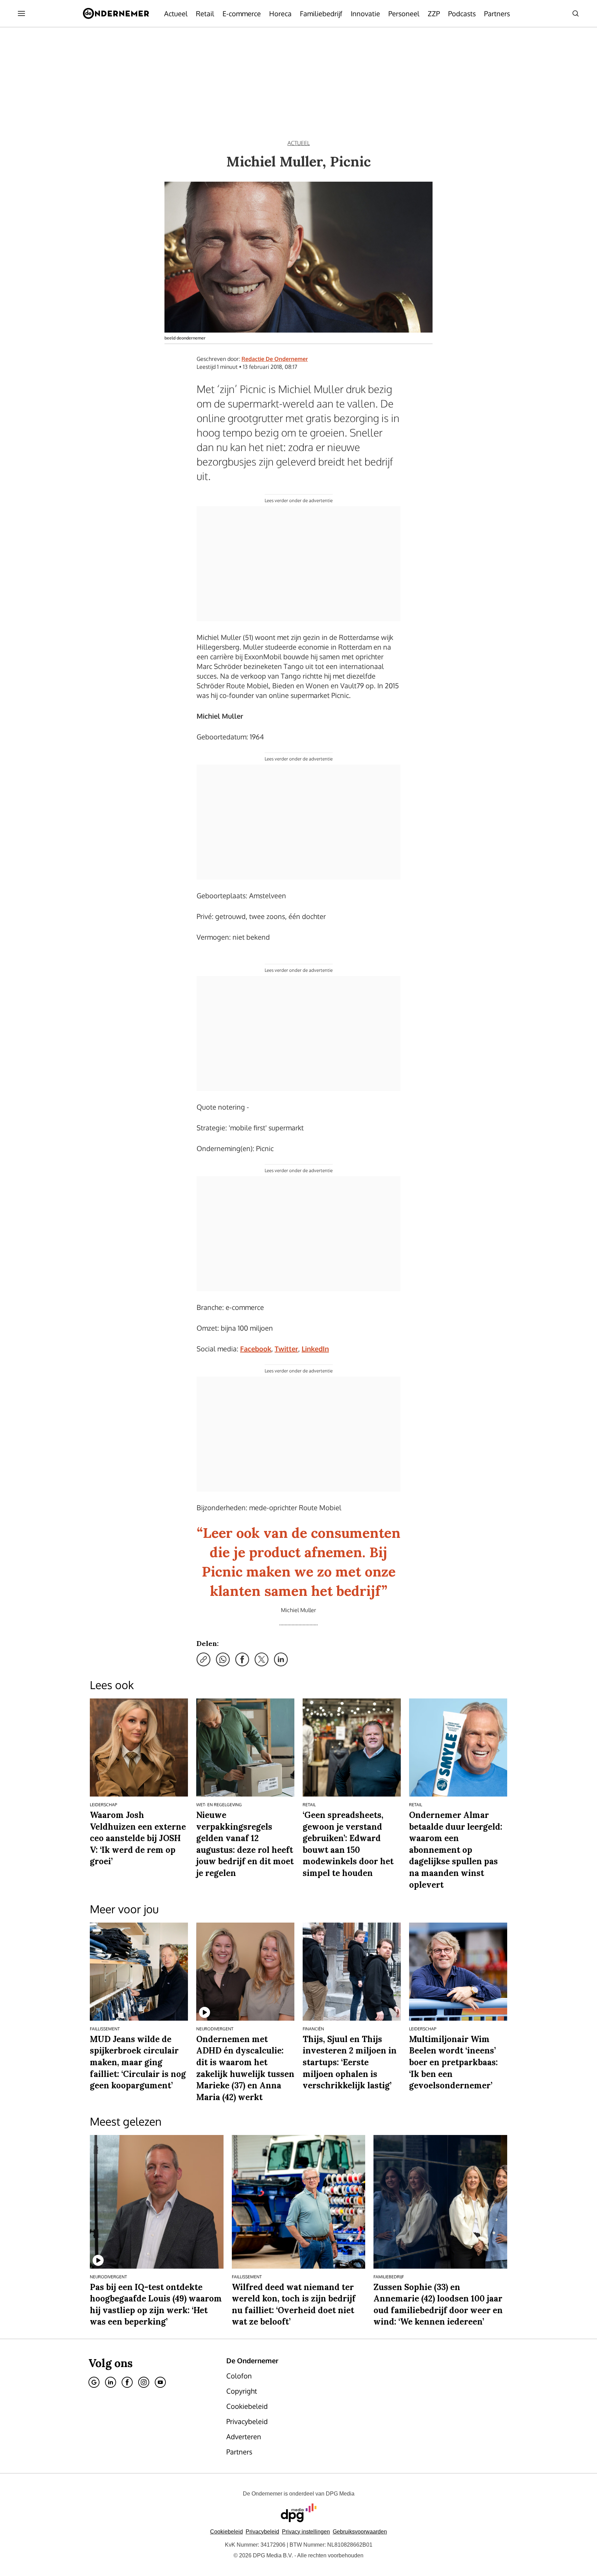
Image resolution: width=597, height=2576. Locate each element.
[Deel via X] (262, 1659)
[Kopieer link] (203, 1659)
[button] (306, 2532)
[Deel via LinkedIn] (281, 1659)
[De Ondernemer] (116, 13)
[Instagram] (144, 2382)
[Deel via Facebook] (242, 1659)
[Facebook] (127, 2382)
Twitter (286, 1349)
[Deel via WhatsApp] (223, 1659)
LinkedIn (315, 1349)
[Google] (94, 2382)
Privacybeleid (262, 2532)
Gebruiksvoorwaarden (360, 2532)
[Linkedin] (111, 2382)
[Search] (576, 13)
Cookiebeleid (226, 2532)
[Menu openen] (21, 13)
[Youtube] (160, 2382)
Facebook (256, 1349)
